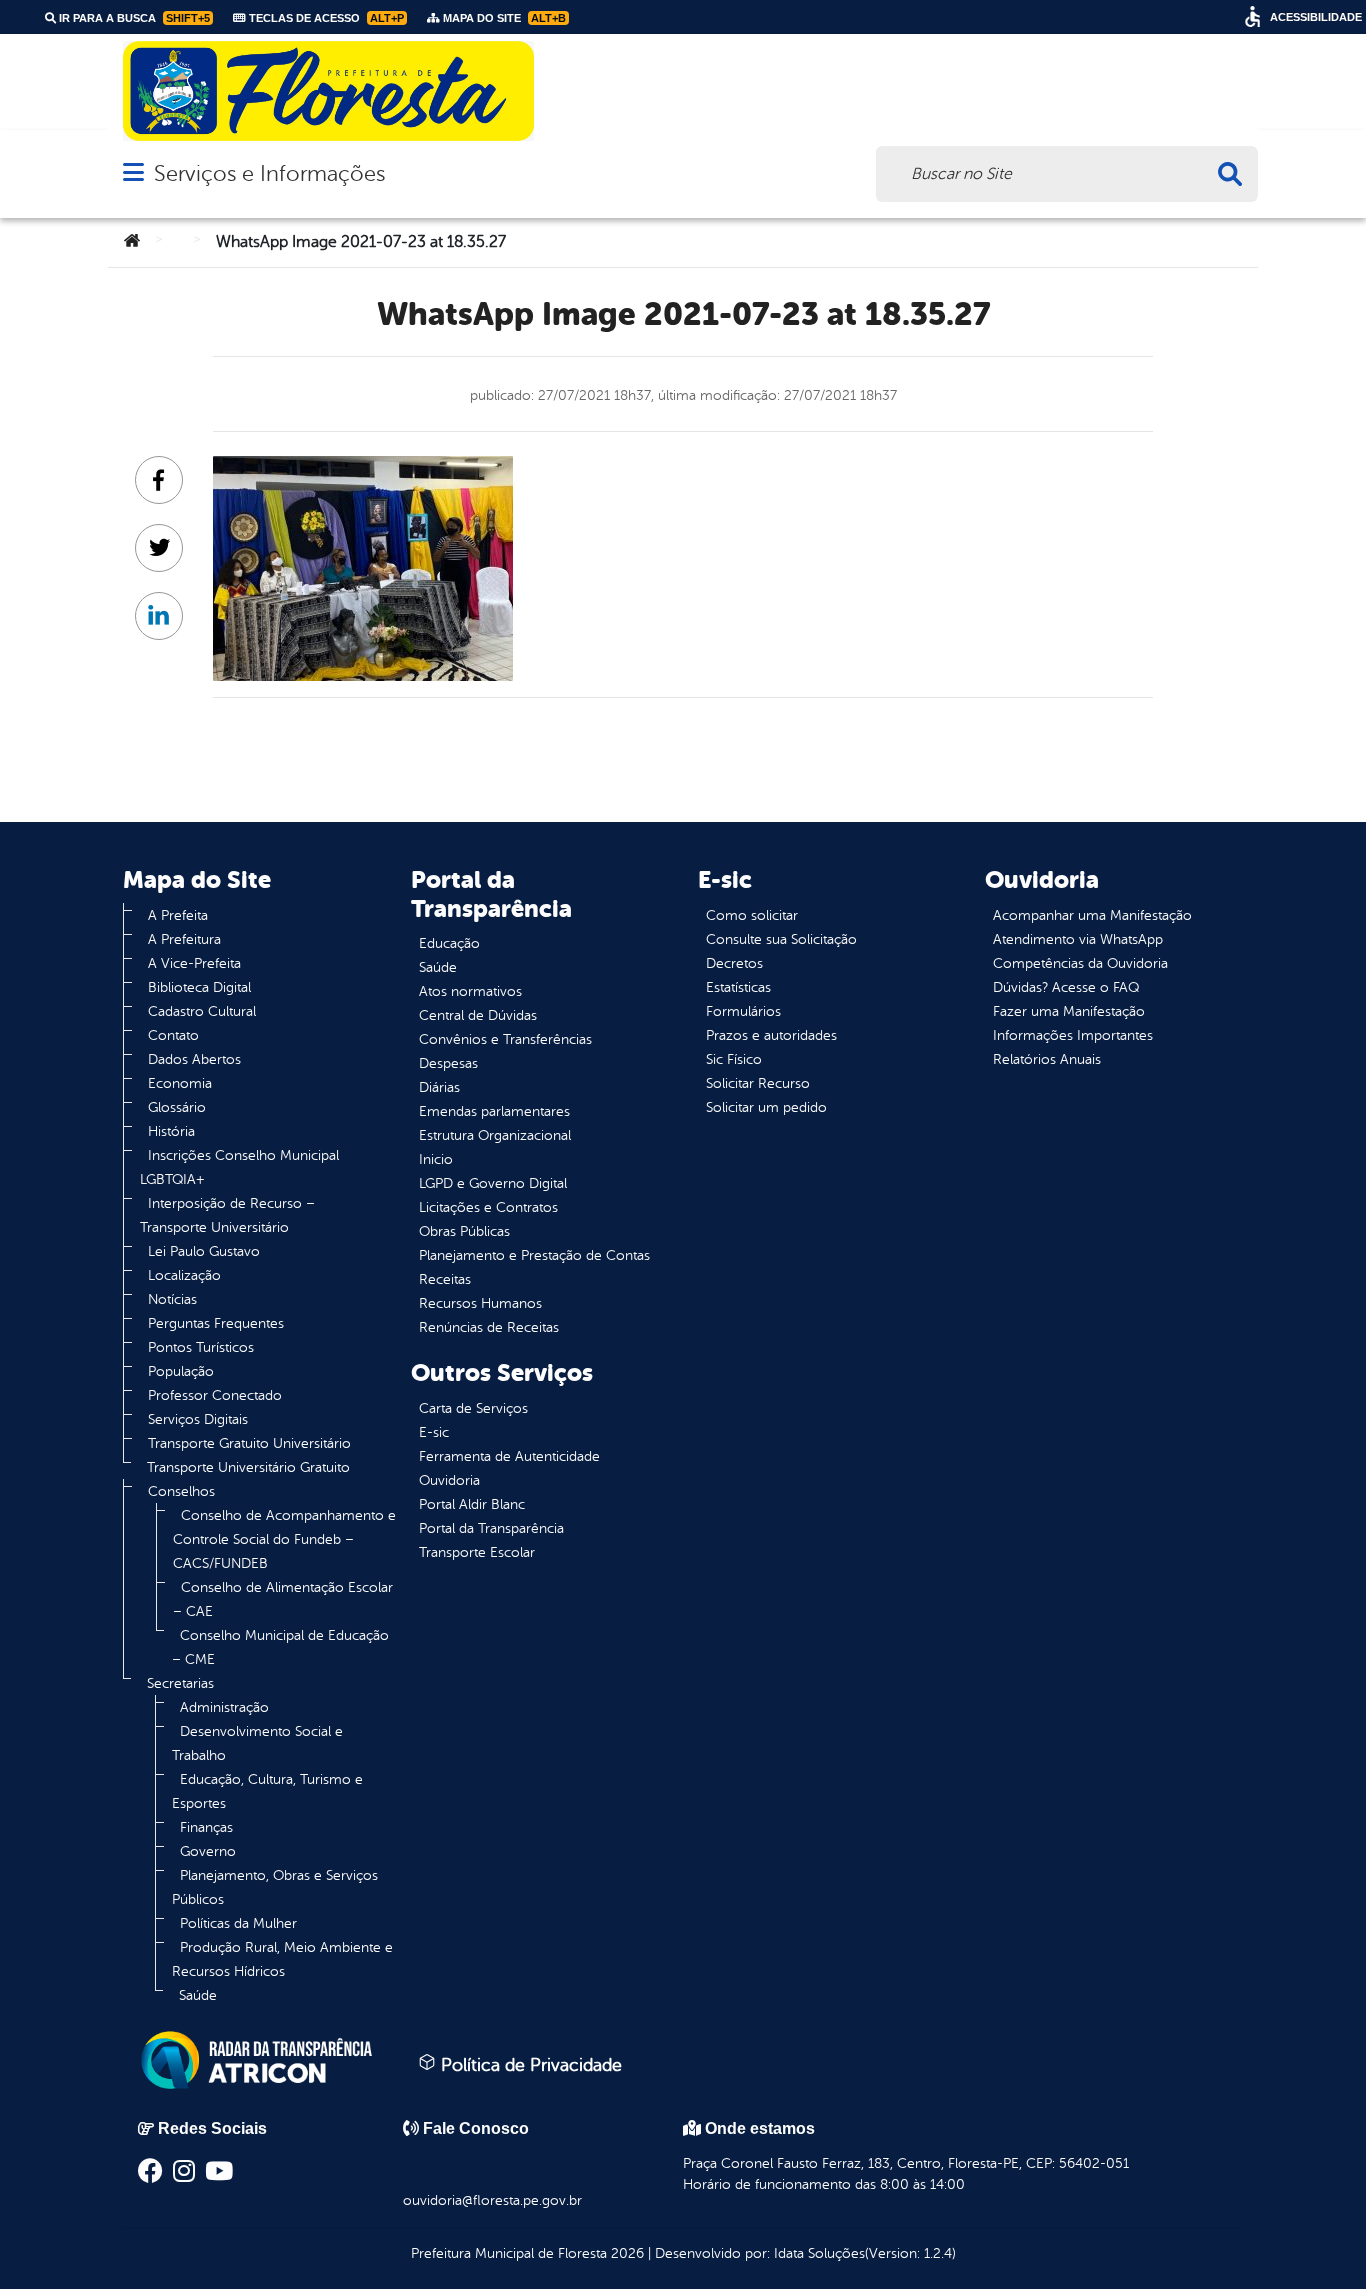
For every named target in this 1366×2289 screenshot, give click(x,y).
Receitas (445, 1279)
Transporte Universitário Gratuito (248, 1467)
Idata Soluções (819, 2253)
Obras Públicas (464, 1231)
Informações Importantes (1073, 1035)
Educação (449, 943)
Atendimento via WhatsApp (1078, 939)
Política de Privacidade (529, 2065)
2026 (625, 2253)
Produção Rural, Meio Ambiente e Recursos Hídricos (282, 1959)
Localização (184, 1275)
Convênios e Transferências (505, 1039)
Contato (173, 1035)
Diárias (439, 1087)
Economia (180, 1083)
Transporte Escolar (477, 1552)
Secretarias (180, 1683)
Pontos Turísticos (201, 1347)
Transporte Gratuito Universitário (249, 1443)
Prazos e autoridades (771, 1035)
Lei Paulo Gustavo (204, 1251)
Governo (208, 1851)
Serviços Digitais (198, 1419)
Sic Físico (734, 1059)
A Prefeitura (184, 939)
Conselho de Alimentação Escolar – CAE (283, 1599)
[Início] (132, 242)
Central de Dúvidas (478, 1015)
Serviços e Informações (269, 173)
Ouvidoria (449, 1480)
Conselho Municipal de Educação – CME (280, 1647)
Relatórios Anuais (1047, 1059)
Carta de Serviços (473, 1408)
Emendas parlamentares (494, 1111)
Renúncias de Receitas (489, 1327)
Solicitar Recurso (758, 1083)
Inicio (436, 1159)
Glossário (177, 1107)
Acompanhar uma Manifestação (1092, 915)
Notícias (172, 1299)
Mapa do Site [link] (503, 18)
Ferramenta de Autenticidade (509, 1456)
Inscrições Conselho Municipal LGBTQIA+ (239, 1167)
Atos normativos (470, 991)
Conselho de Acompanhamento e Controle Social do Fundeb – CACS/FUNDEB (284, 1539)
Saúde (198, 1995)
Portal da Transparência (491, 1528)
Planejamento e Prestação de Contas (534, 1255)
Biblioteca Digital (199, 987)
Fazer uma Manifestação (1069, 1011)
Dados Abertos (194, 1059)
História (171, 1131)
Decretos (734, 963)
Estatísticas (738, 987)
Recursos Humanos (480, 1303)
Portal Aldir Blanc (472, 1504)
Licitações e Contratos (488, 1207)
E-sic (434, 1432)
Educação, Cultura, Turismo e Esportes (267, 1791)
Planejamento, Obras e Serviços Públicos (275, 1887)
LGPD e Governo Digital (493, 1183)
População (181, 1371)
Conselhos (181, 1491)
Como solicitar (752, 915)
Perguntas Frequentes (216, 1323)
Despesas (448, 1063)
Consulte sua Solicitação (781, 939)
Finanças (206, 1827)
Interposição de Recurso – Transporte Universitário (227, 1215)
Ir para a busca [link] (133, 18)
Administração (224, 1707)
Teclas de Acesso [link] (325, 18)
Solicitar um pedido (766, 1107)
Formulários (743, 1011)
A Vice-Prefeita (194, 963)
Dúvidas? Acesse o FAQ (1066, 987)
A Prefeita (178, 915)
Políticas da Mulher (238, 1923)
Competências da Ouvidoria (1080, 963)
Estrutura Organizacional (495, 1135)
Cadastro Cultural (202, 1011)
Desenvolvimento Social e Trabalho (257, 1743)
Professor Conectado (215, 1395)
